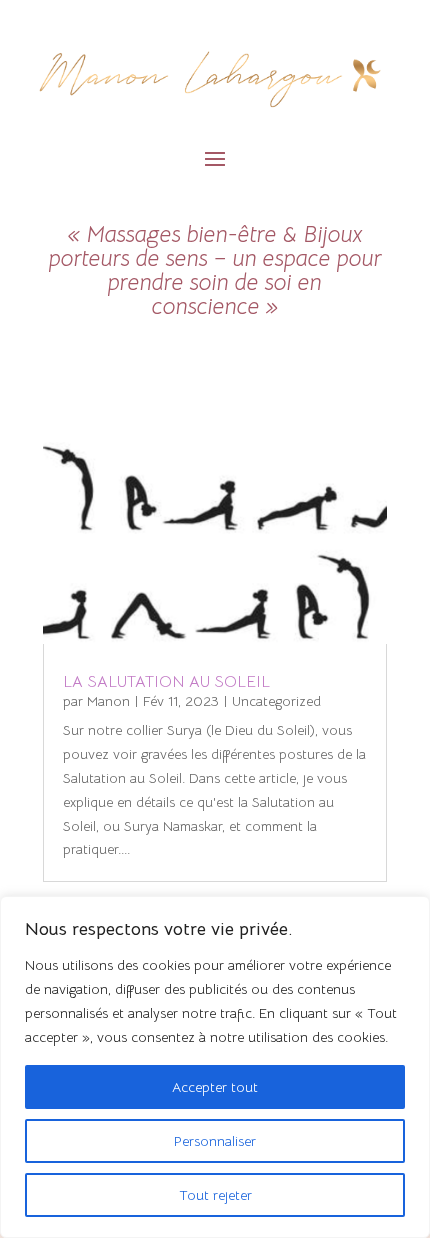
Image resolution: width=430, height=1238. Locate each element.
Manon (108, 701)
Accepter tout (215, 1087)
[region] (215, 1067)
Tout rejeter (215, 1195)
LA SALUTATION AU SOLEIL (166, 682)
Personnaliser (215, 1141)
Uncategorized (276, 701)
